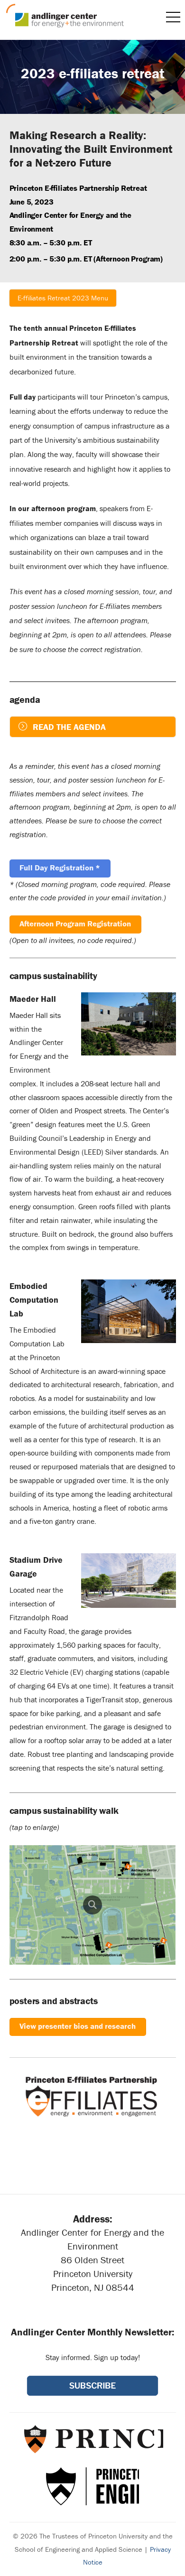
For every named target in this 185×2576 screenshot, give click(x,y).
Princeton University (93, 2439)
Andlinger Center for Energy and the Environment (65, 16)
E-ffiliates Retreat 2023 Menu (63, 298)
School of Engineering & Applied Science (92, 2486)
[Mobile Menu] (173, 17)
